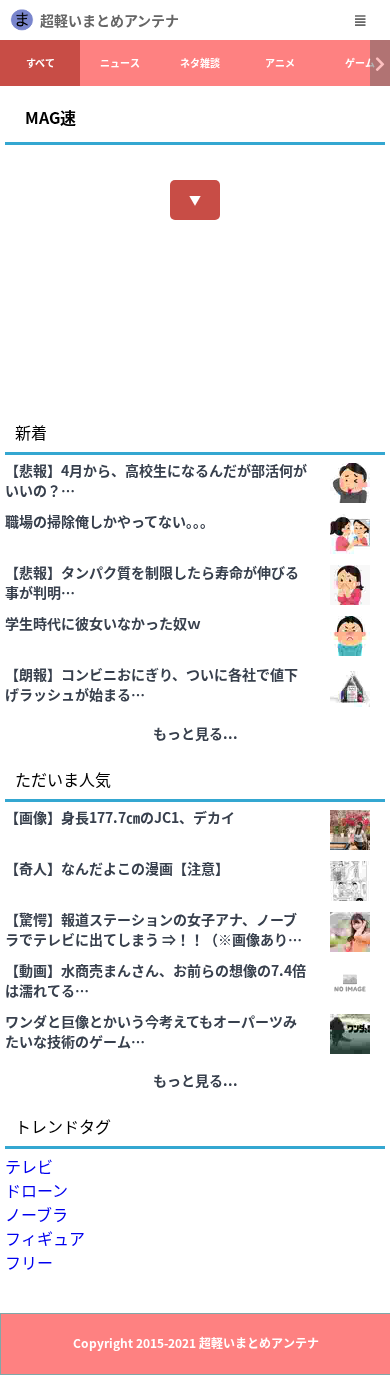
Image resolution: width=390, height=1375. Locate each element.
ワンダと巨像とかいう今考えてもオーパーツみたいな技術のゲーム (151, 1031)
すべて (40, 62)
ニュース (120, 62)
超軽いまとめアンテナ (109, 20)
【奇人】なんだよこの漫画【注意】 (117, 868)
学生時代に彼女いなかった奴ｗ (103, 623)
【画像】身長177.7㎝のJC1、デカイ (120, 817)
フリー (29, 1262)
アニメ (280, 62)
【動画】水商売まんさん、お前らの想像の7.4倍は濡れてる (155, 980)
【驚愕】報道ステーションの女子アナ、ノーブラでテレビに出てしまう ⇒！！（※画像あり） (153, 929)
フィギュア (45, 1238)
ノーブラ (36, 1214)
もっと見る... (195, 733)
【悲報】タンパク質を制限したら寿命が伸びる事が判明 (152, 582)
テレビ (29, 1166)
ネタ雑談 (200, 62)
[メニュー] (360, 20)
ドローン (36, 1190)
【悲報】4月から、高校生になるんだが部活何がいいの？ (156, 480)
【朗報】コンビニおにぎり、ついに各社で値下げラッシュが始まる (151, 684)
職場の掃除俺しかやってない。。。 (109, 521)
